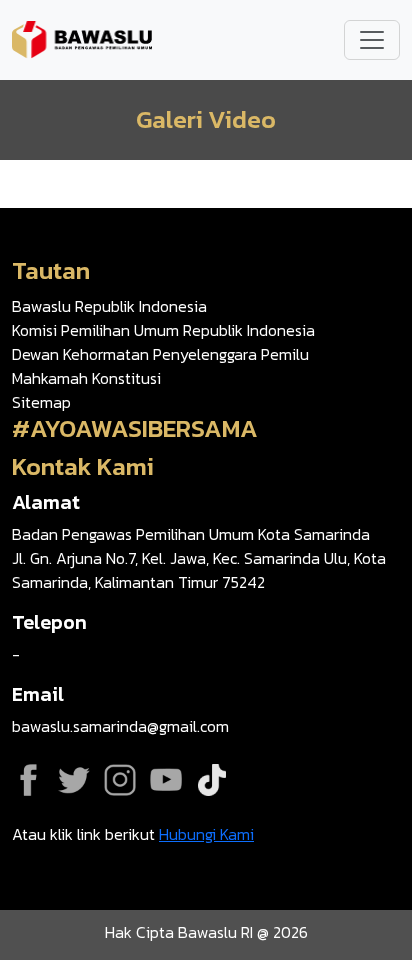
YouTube (166, 780)
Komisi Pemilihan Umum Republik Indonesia (163, 330)
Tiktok (212, 780)
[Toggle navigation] (372, 40)
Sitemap (41, 402)
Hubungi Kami (206, 834)
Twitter (74, 780)
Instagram (120, 780)
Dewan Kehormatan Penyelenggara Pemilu (160, 354)
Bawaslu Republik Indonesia (109, 306)
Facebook (28, 780)
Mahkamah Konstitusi (86, 378)
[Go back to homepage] (82, 38)
